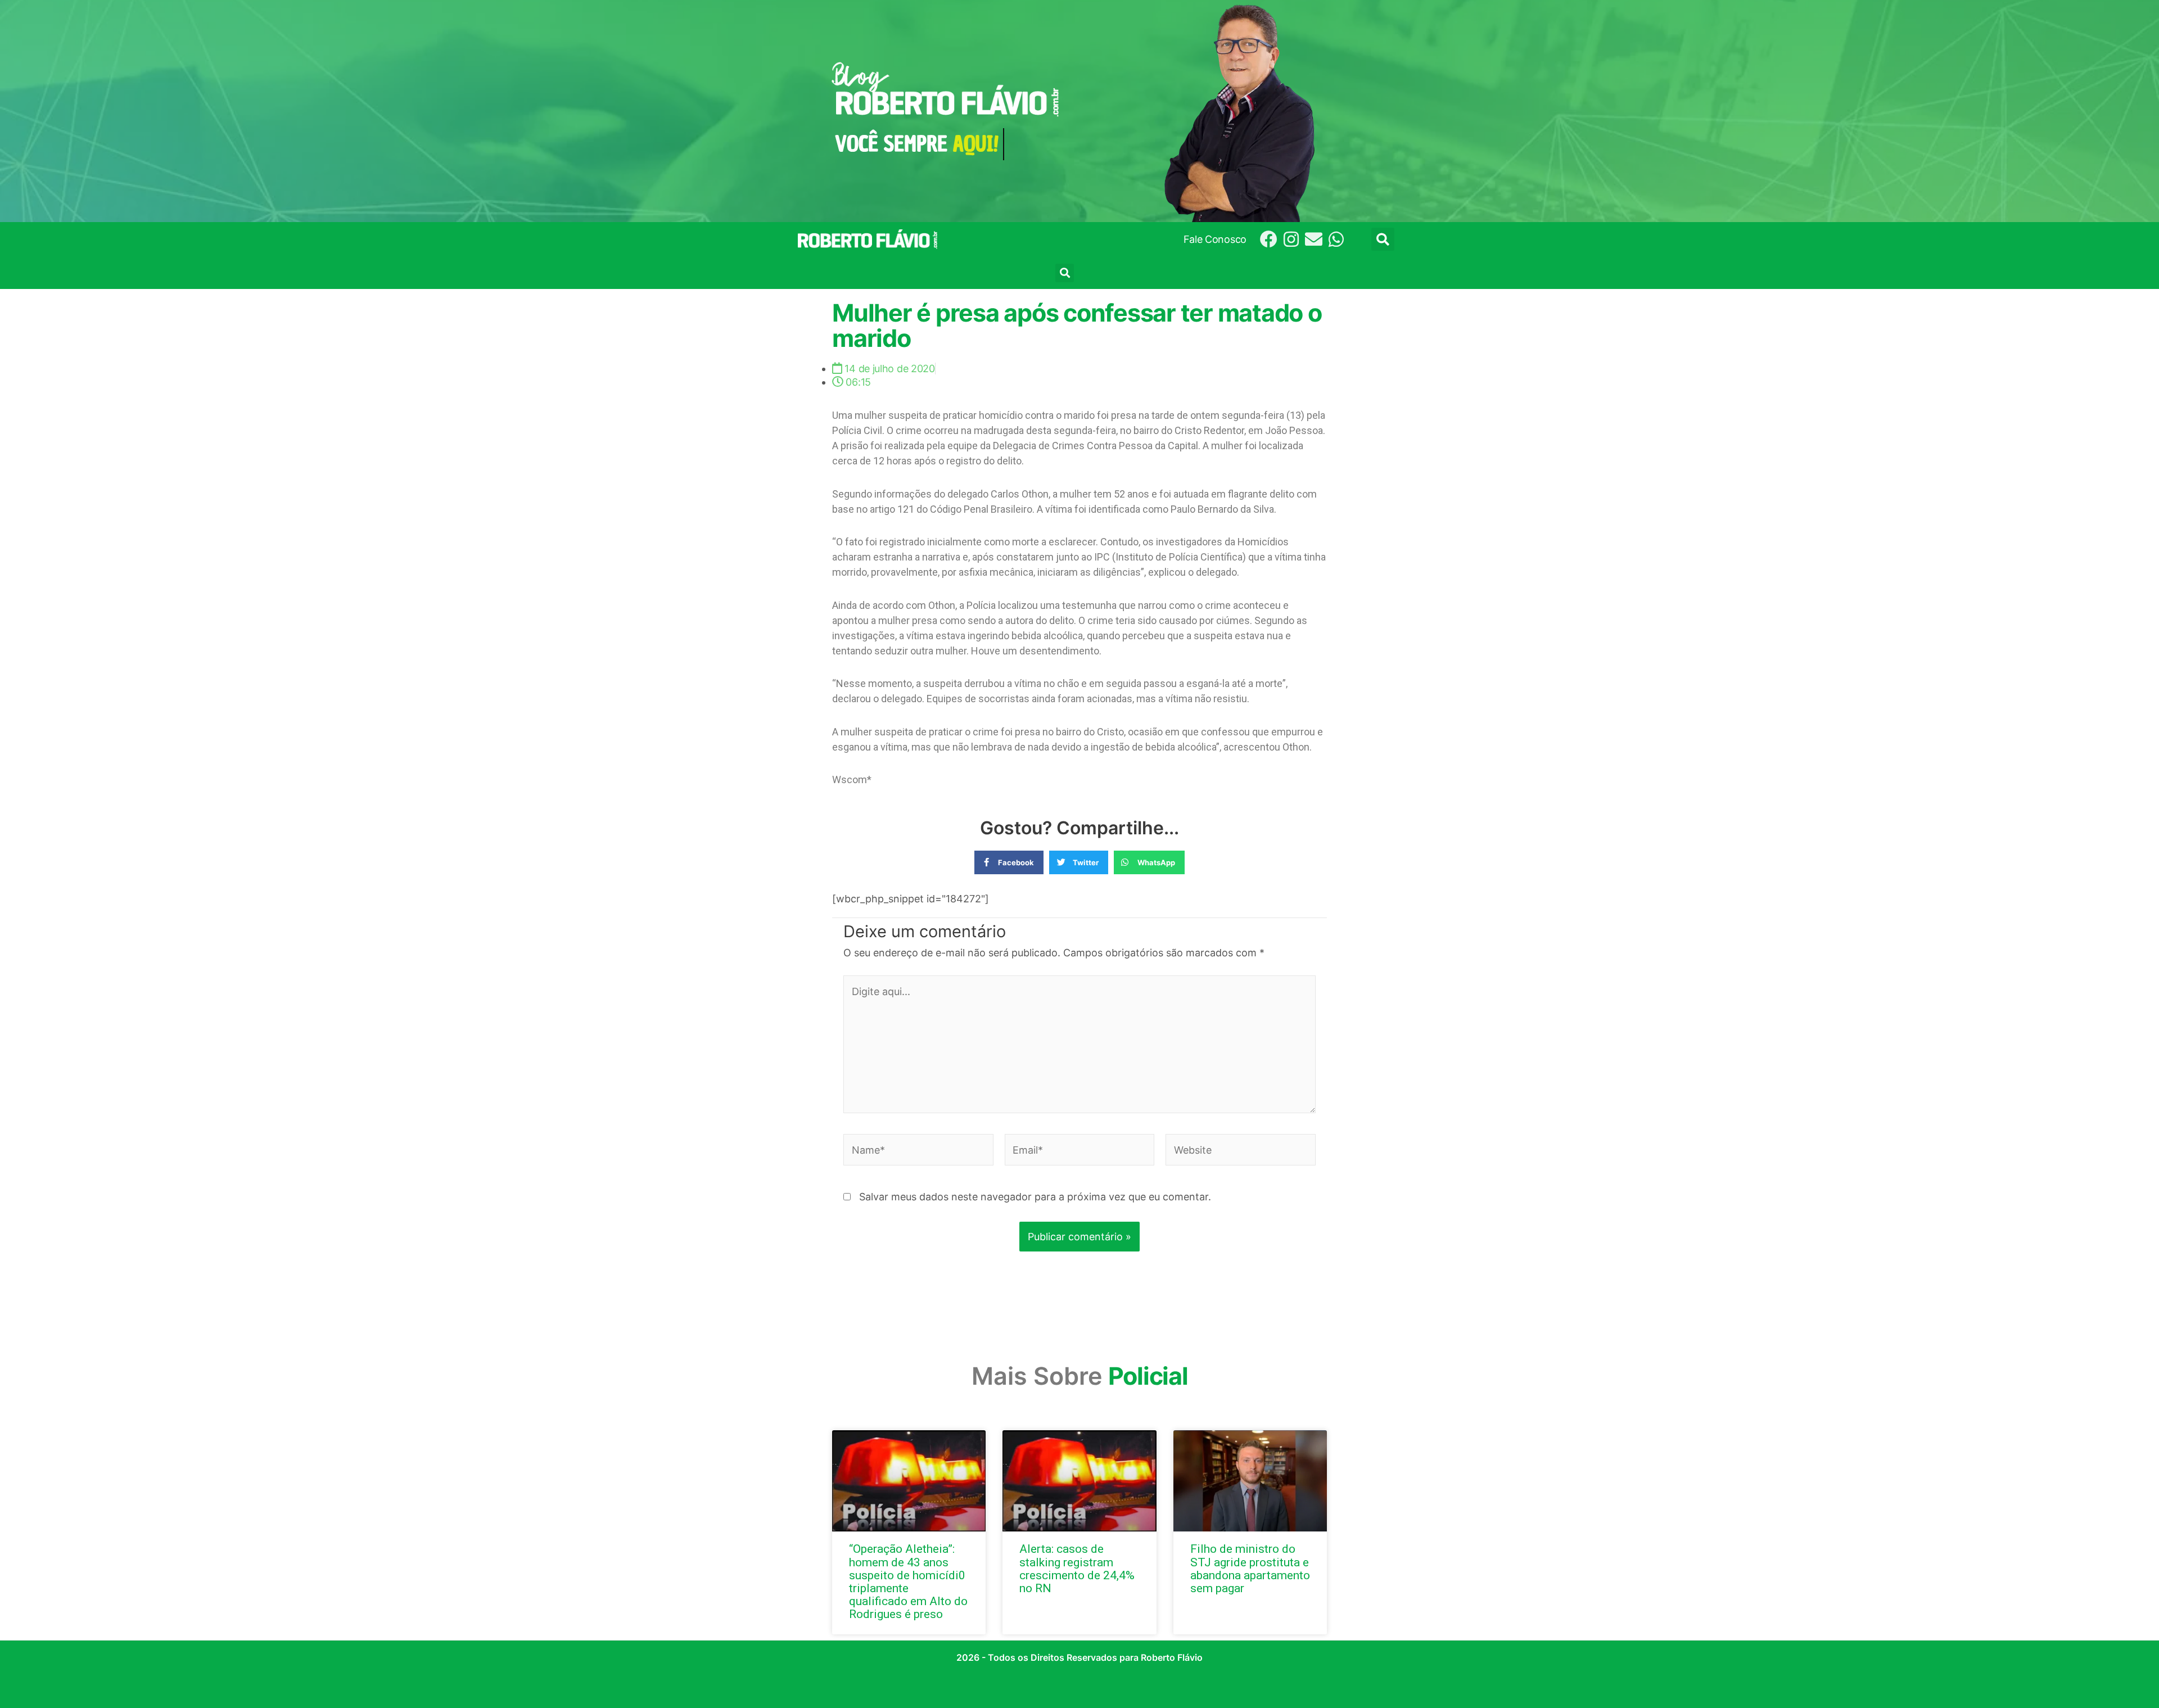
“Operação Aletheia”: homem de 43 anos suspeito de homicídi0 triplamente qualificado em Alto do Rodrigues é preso (908, 1581)
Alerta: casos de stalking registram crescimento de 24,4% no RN (1077, 1568)
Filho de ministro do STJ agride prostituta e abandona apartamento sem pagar (1250, 1568)
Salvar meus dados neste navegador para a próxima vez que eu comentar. (1035, 1197)
